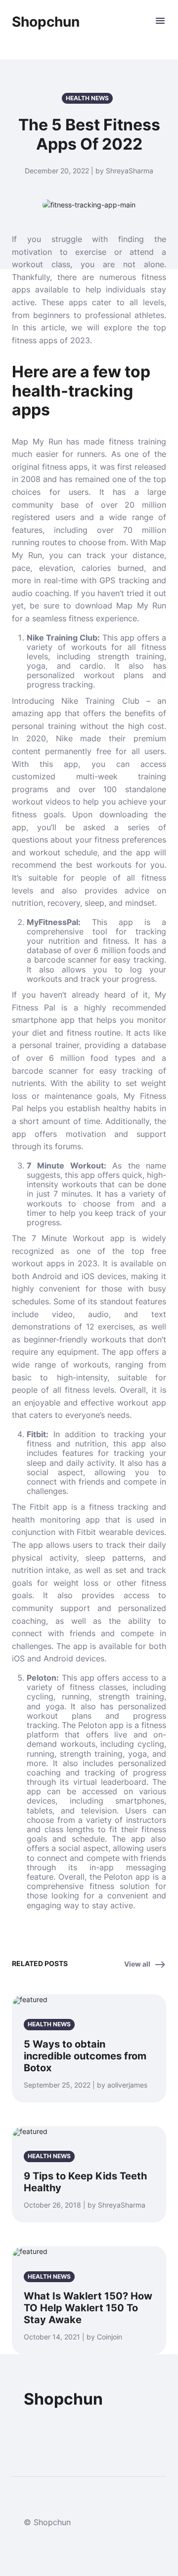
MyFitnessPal (52, 922)
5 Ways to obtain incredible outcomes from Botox (85, 2056)
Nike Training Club (62, 638)
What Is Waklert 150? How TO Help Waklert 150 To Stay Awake (88, 2308)
